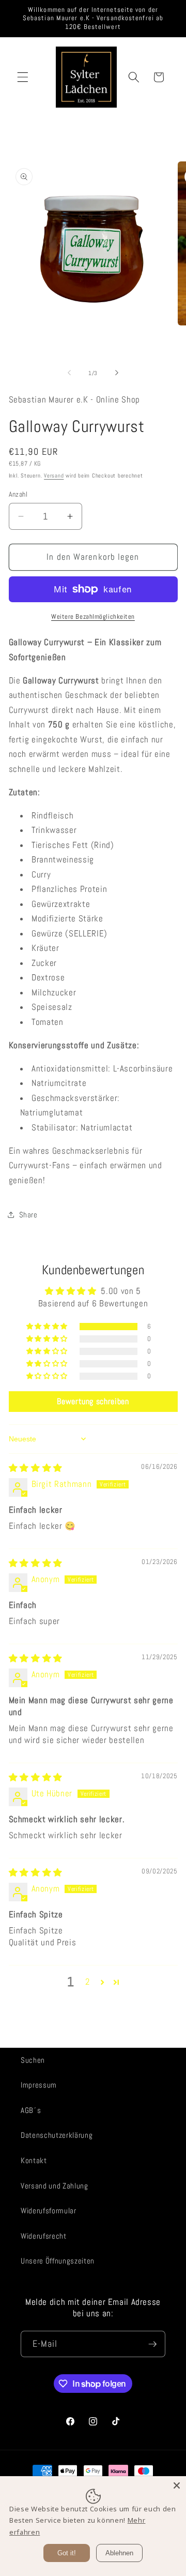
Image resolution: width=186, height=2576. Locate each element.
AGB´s (31, 2110)
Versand (54, 475)
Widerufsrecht (44, 2236)
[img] (36, 1468)
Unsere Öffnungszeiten (58, 2261)
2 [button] (88, 1982)
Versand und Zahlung (55, 2186)
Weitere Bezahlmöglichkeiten (93, 616)
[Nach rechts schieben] (117, 373)
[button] (23, 77)
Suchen (33, 2060)
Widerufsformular (49, 2211)
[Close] (177, 2485)
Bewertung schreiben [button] (93, 1401)
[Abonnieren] (152, 2344)
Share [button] (28, 1215)
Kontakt (34, 2161)
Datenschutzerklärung (57, 2135)
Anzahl (18, 494)
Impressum (39, 2085)
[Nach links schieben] (69, 373)
